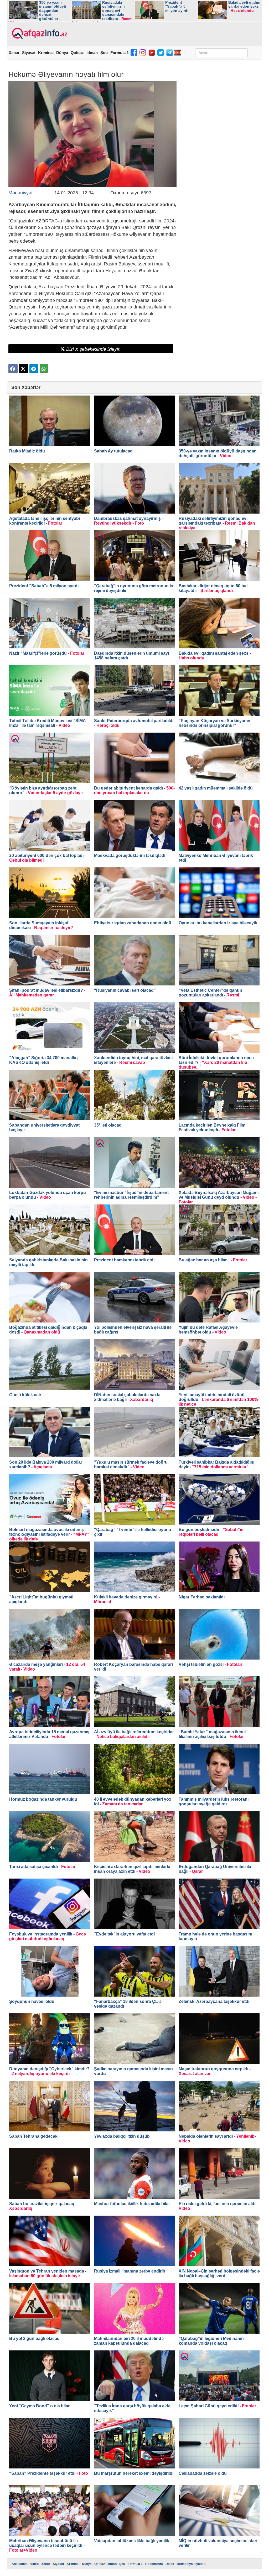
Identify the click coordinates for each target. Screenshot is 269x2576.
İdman (92, 53)
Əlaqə (170, 2564)
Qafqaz (77, 53)
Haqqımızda (154, 2564)
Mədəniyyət (20, 193)
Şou (104, 53)
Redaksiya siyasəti (191, 2564)
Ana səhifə (20, 2564)
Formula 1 (120, 53)
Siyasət (29, 53)
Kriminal (46, 53)
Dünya (62, 53)
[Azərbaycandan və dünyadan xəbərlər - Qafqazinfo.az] (39, 34)
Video (34, 2564)
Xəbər (14, 53)
